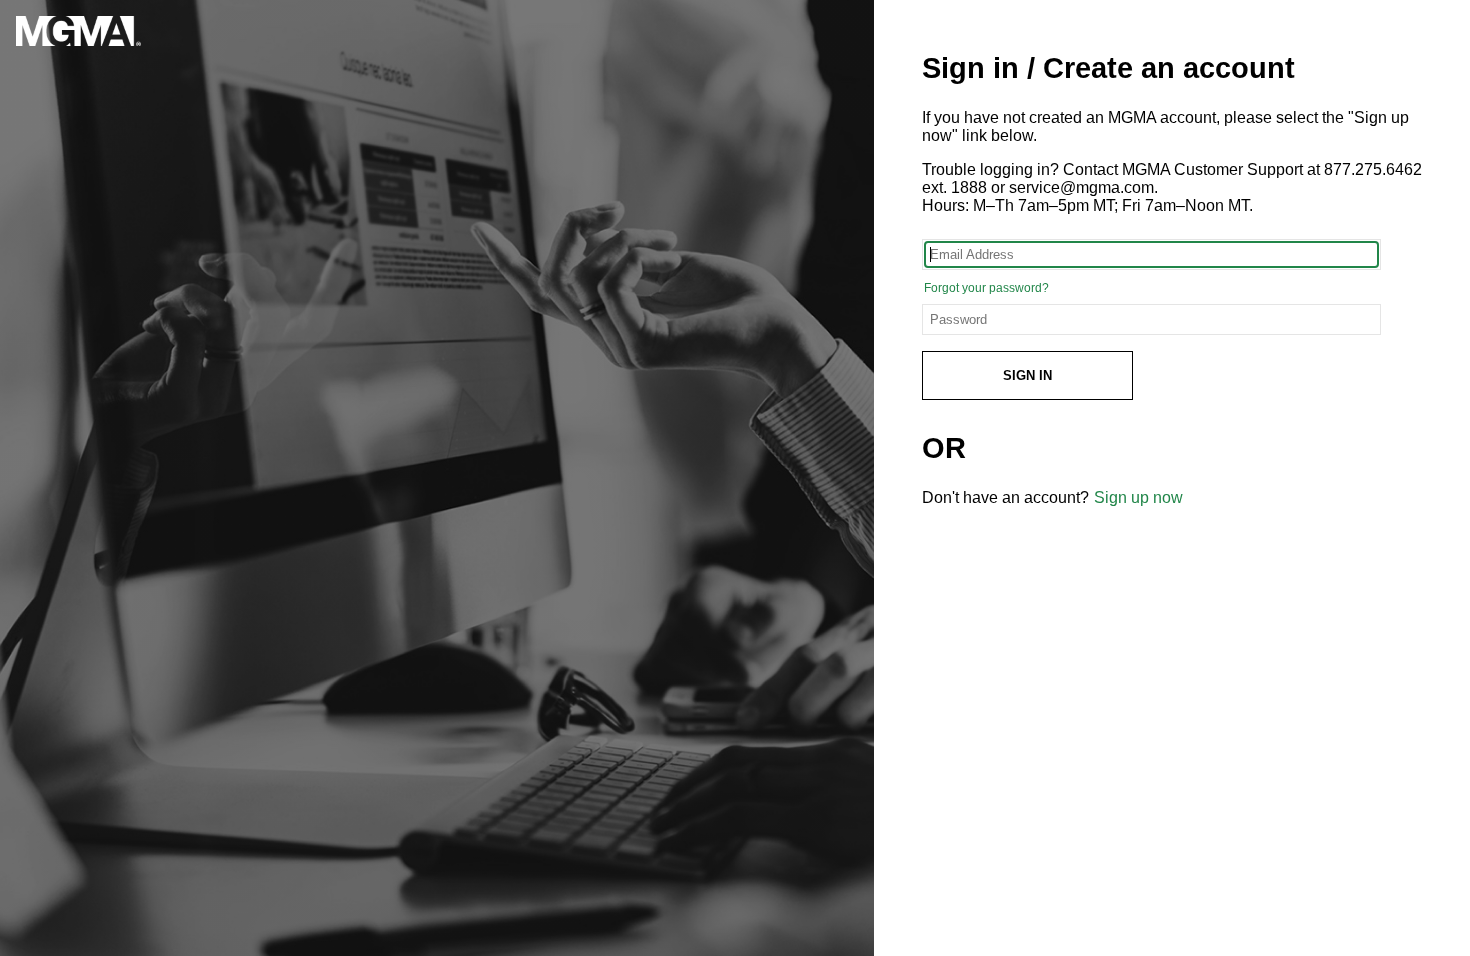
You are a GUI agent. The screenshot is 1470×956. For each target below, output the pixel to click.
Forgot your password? (986, 288)
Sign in (1027, 375)
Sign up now (1138, 497)
